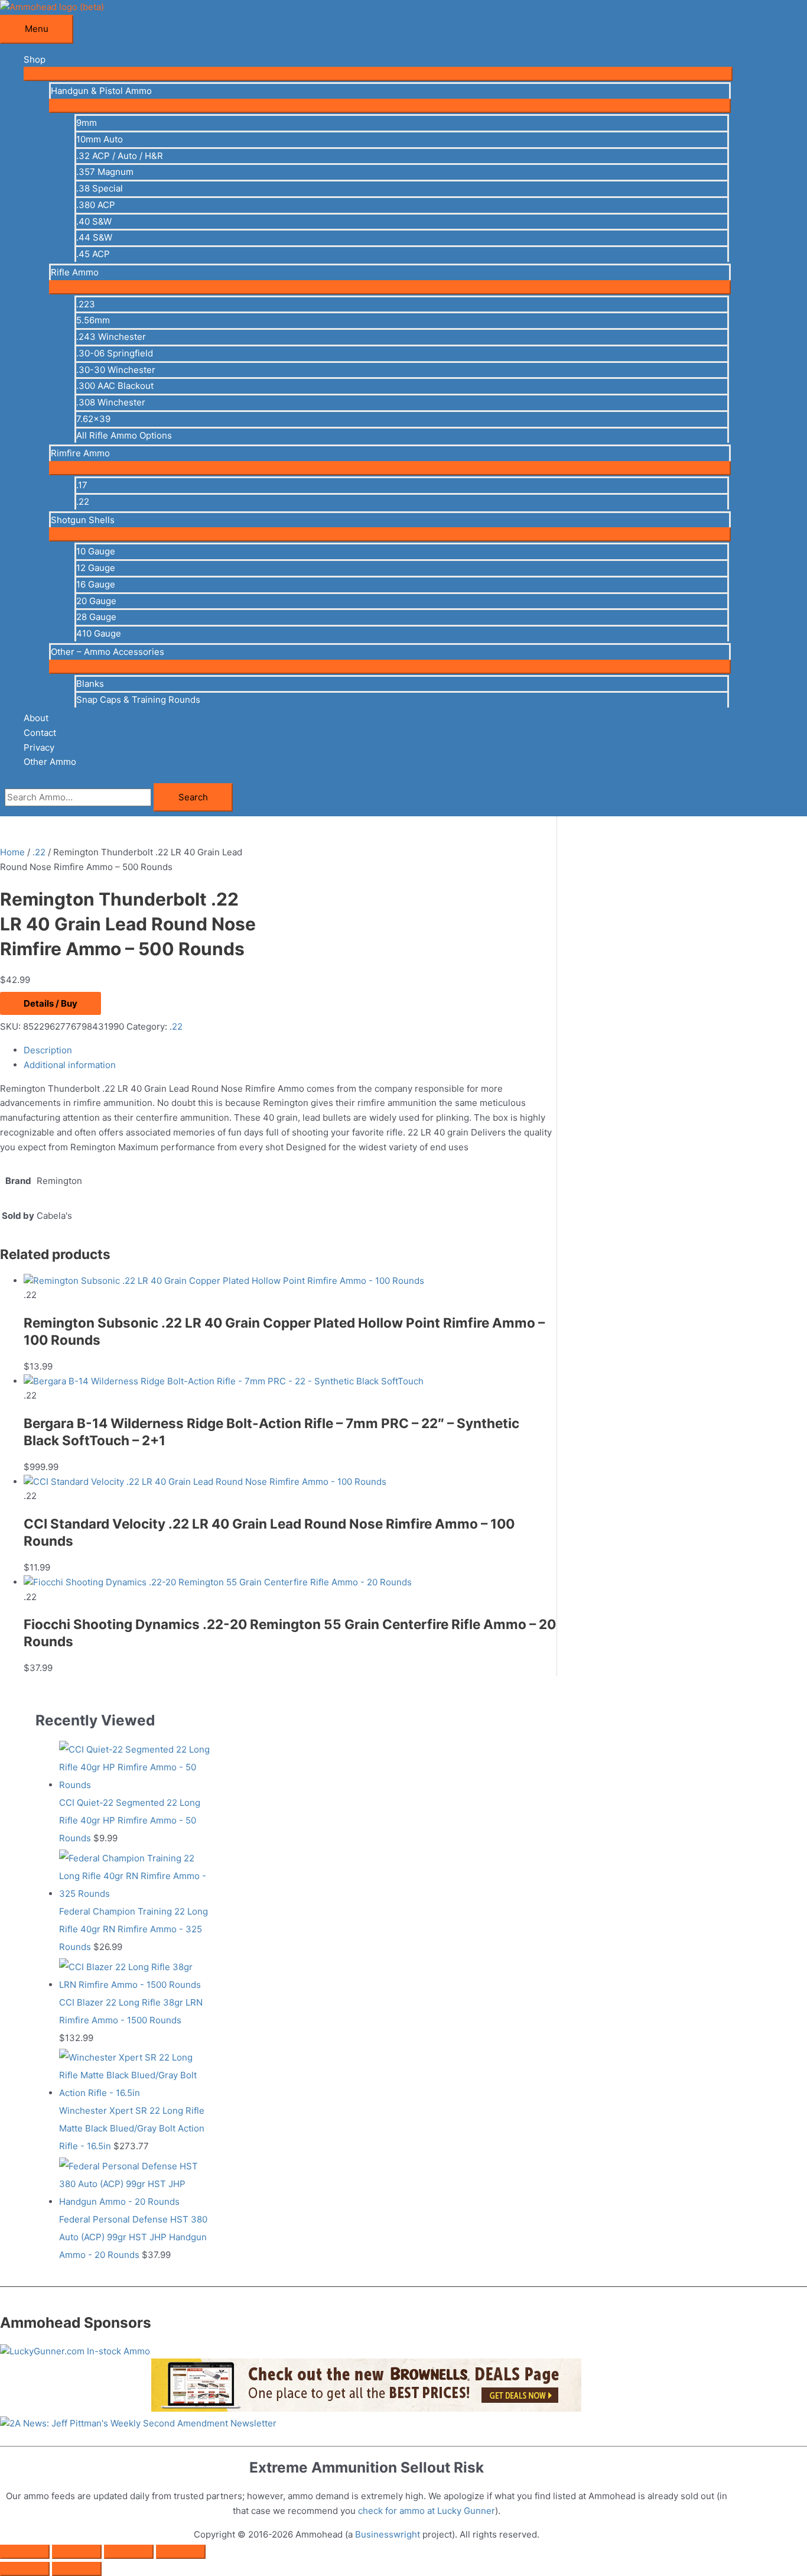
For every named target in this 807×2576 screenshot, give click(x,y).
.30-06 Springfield (115, 353)
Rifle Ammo (75, 272)
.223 (86, 304)
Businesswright (388, 2534)
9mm (87, 123)
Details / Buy (51, 1003)
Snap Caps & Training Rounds (138, 700)
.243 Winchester (111, 337)
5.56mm (93, 320)
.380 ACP (96, 205)
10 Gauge (96, 551)
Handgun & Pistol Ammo (101, 91)
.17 (82, 485)
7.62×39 (93, 419)
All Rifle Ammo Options (124, 435)
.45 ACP (93, 254)
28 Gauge (96, 617)
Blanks (90, 684)
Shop (35, 59)
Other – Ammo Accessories (108, 652)
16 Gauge (96, 584)
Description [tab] (48, 1050)
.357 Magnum (105, 172)
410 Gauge (99, 633)
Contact (40, 733)
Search (193, 797)
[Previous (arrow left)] (25, 2569)
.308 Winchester (111, 402)
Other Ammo (50, 762)
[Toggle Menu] (378, 74)
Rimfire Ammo (80, 453)
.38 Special (100, 188)
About (36, 718)
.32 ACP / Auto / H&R (120, 156)
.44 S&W (94, 237)
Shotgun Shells (83, 520)
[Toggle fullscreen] (77, 2552)
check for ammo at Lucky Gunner (427, 2511)
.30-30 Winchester (116, 370)
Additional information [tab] (70, 1065)
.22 (83, 502)
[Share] (129, 2552)
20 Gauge (96, 601)
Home (12, 852)
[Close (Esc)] (181, 2552)
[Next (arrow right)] (77, 2569)
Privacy (39, 747)
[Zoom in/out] (25, 2552)
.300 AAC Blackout (115, 386)
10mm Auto (100, 139)
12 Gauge (96, 568)
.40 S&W (94, 221)
